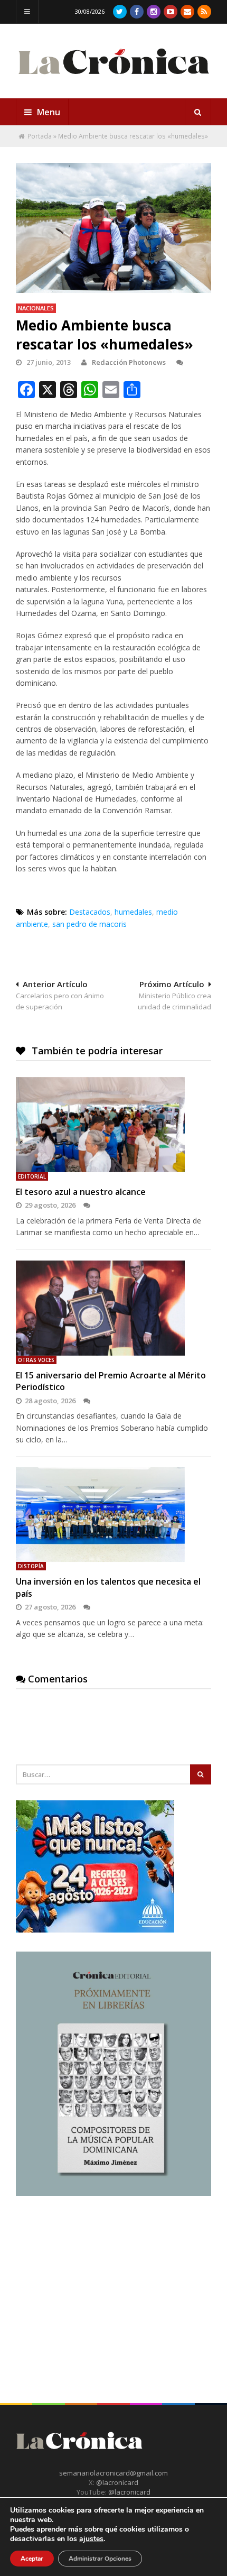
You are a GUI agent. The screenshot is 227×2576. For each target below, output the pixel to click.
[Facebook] (137, 12)
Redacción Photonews (129, 362)
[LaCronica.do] (113, 79)
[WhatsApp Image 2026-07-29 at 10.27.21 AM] (95, 1930)
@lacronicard (116, 2482)
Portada (40, 136)
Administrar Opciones (100, 2559)
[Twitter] (120, 12)
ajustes (91, 2539)
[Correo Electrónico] (187, 12)
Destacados (90, 912)
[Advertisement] (95, 2281)
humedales (133, 912)
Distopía (31, 1566)
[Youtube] (171, 12)
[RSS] (204, 12)
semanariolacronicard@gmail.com (113, 2473)
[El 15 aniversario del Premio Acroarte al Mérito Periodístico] (113, 1308)
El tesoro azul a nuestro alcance (81, 1192)
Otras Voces (36, 1360)
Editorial (32, 1176)
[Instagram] (154, 12)
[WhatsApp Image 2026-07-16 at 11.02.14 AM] (113, 2193)
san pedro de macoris (89, 924)
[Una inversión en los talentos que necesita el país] (113, 1515)
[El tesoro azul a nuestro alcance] (113, 1125)
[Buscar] (198, 112)
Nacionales (36, 308)
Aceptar (32, 2559)
